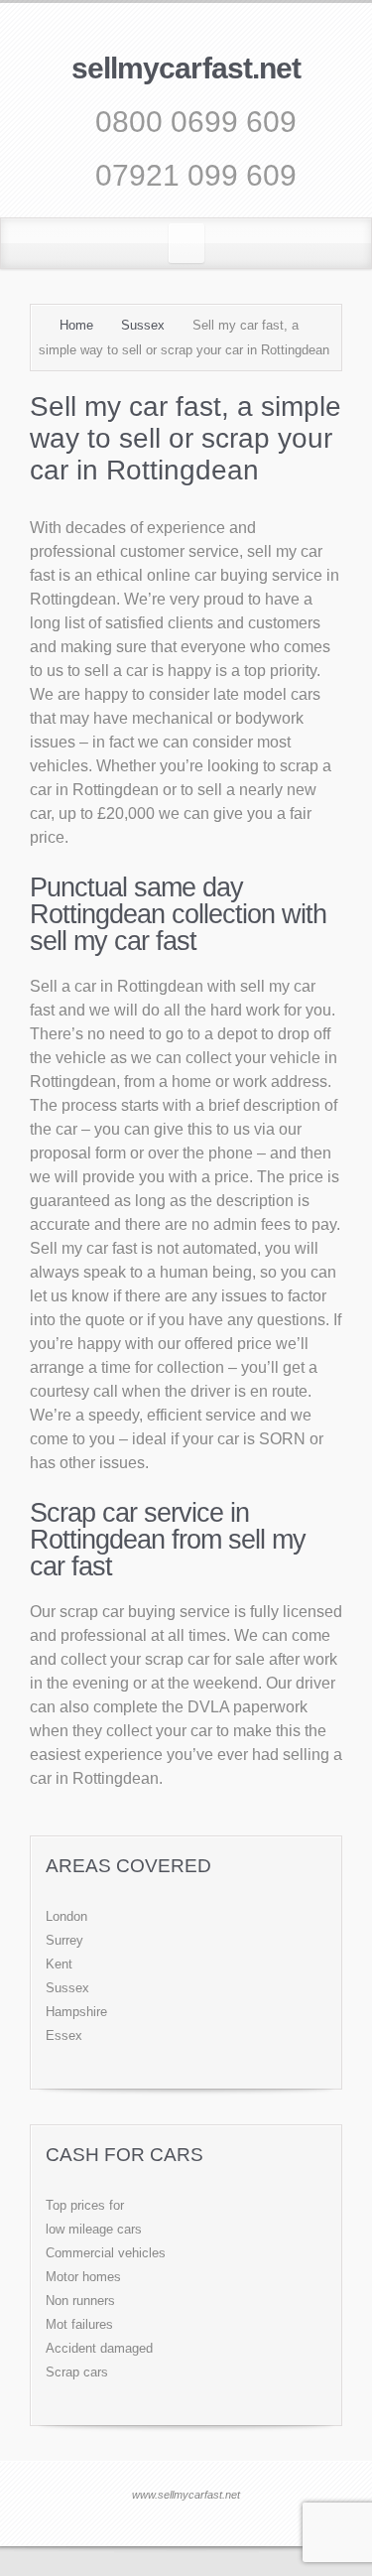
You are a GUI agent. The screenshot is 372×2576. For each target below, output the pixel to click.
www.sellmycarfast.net (186, 2495)
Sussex (143, 325)
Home (76, 325)
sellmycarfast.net (186, 68)
